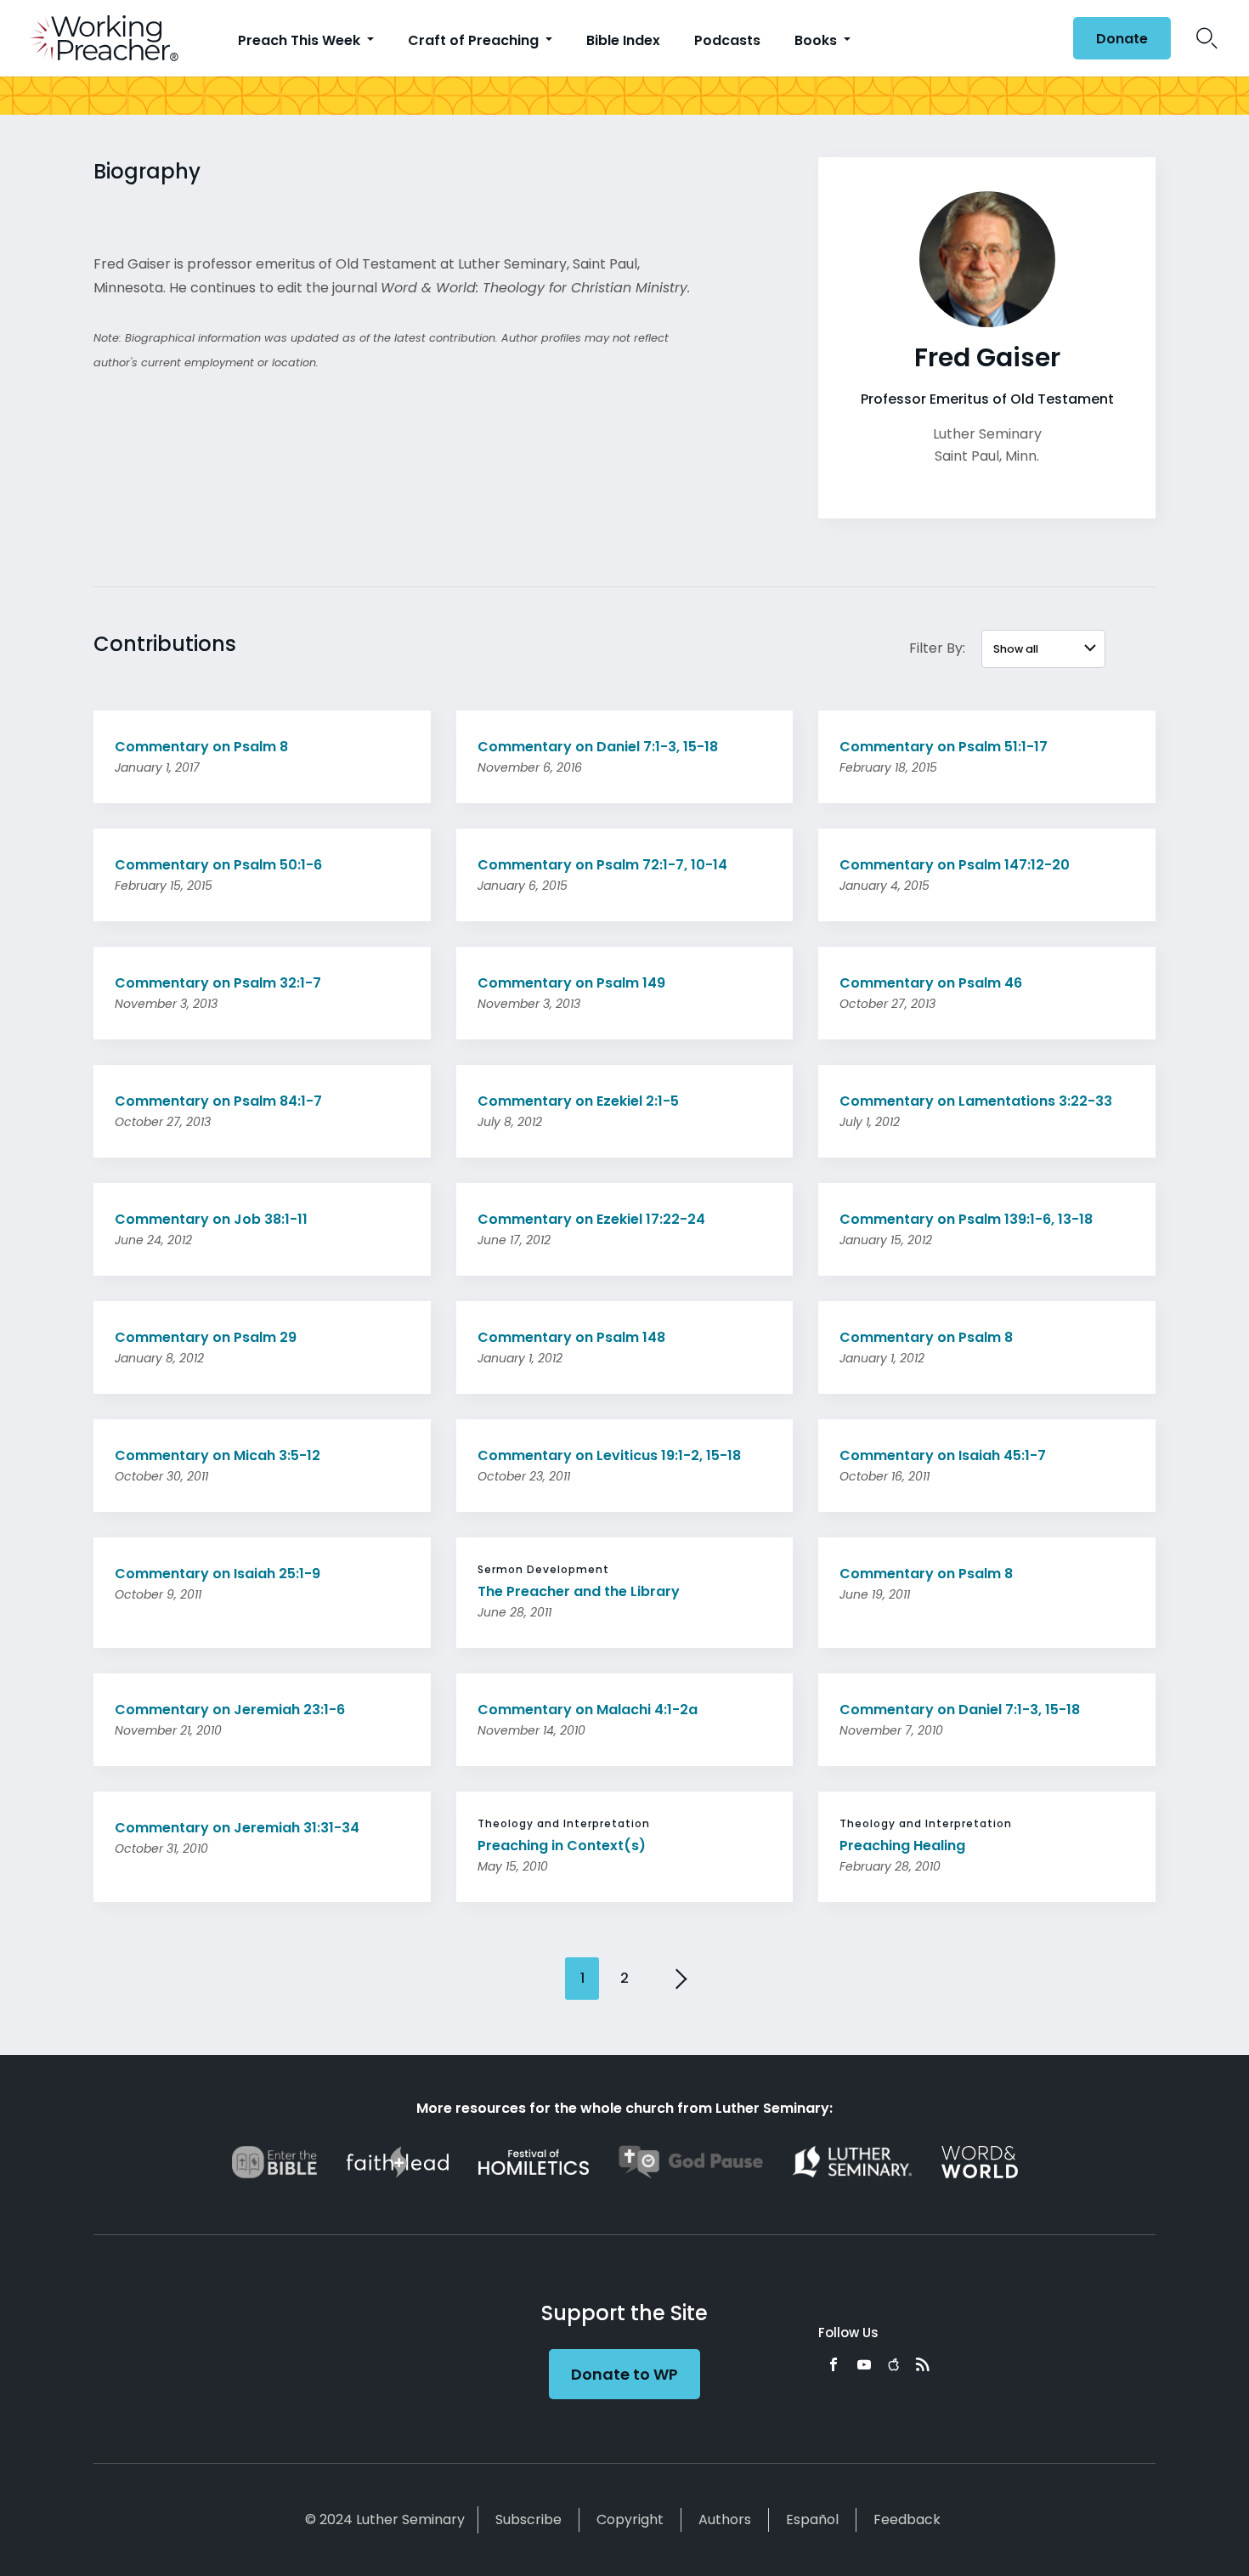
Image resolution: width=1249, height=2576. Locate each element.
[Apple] (893, 2364)
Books (817, 40)
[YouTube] (864, 2364)
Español (812, 2519)
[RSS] (923, 2364)
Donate (1122, 39)
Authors (725, 2519)
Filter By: (937, 648)
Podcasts (727, 40)
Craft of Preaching (475, 40)
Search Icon (1207, 38)
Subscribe (528, 2519)
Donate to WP (624, 2374)
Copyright (630, 2519)
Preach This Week (301, 40)
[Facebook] (834, 2364)
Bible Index (623, 40)
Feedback (907, 2519)
